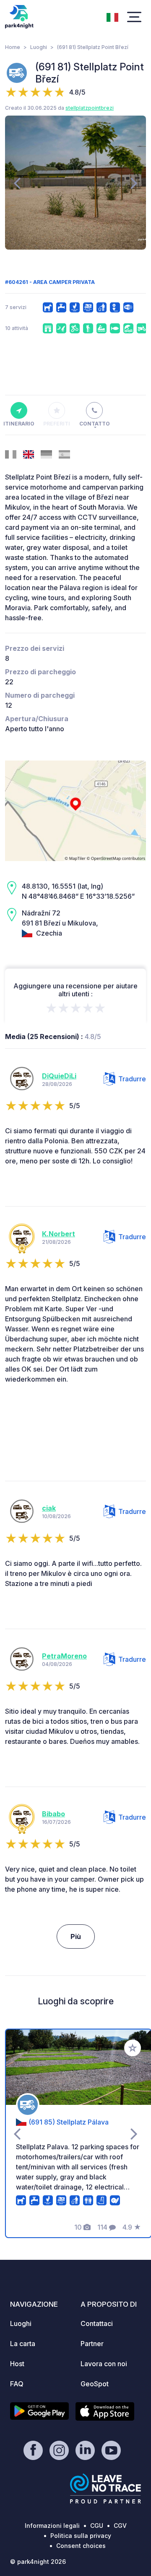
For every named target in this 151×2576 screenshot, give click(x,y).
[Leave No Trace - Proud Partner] (106, 2488)
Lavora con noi (104, 2364)
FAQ (17, 2384)
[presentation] (17, 183)
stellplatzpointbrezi (90, 108)
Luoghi (39, 47)
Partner (92, 2344)
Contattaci (97, 2323)
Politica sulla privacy (81, 2536)
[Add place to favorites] (133, 2048)
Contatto (94, 424)
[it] (112, 16)
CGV (120, 2526)
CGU (97, 2526)
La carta (23, 2344)
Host (17, 2364)
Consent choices (81, 2546)
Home (13, 47)
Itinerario (19, 424)
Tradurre (132, 1079)
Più (76, 1937)
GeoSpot (95, 2384)
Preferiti (57, 424)
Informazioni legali (52, 2526)
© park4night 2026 (38, 2562)
